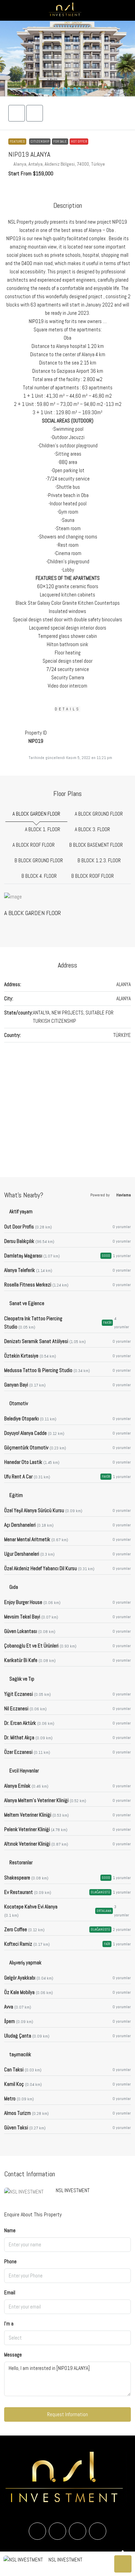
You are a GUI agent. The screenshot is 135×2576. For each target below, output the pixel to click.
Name (10, 2230)
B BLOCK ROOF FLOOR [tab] (93, 876)
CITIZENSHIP (40, 141)
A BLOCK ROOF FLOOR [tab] (34, 845)
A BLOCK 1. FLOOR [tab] (43, 829)
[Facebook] (37, 2531)
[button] (67, 59)
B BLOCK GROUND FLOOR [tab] (39, 860)
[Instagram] (57, 2531)
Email (10, 2292)
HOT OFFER (79, 141)
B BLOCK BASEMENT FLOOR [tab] (96, 845)
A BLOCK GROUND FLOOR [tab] (99, 814)
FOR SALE (60, 141)
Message (13, 2355)
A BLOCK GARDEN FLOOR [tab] (36, 814)
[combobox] (67, 2338)
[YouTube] (98, 2531)
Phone (10, 2261)
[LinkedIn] (78, 2531)
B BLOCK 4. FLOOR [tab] (39, 876)
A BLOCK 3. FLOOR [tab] (92, 829)
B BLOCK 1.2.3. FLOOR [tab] (99, 860)
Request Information (67, 2414)
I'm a (9, 2324)
